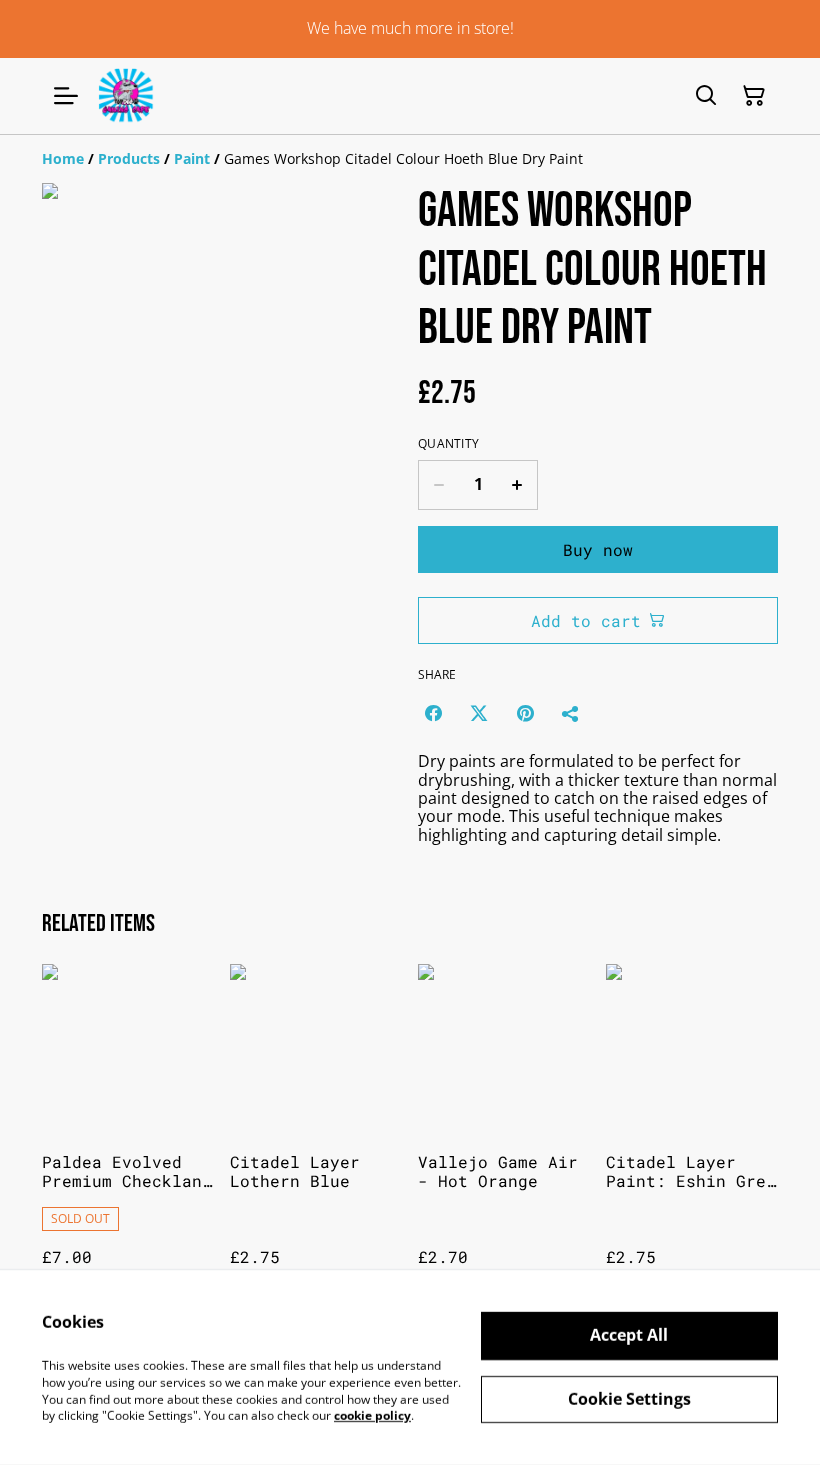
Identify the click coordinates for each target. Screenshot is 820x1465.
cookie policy (372, 1415)
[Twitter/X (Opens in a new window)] (479, 713)
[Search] (706, 96)
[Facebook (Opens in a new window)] (433, 713)
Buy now (598, 549)
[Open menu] (66, 96)
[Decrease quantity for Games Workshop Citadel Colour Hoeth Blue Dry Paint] (438, 485)
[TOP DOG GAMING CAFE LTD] (126, 96)
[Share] (571, 713)
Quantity (448, 444)
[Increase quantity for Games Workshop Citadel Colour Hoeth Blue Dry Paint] (517, 485)
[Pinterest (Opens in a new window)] (525, 713)
